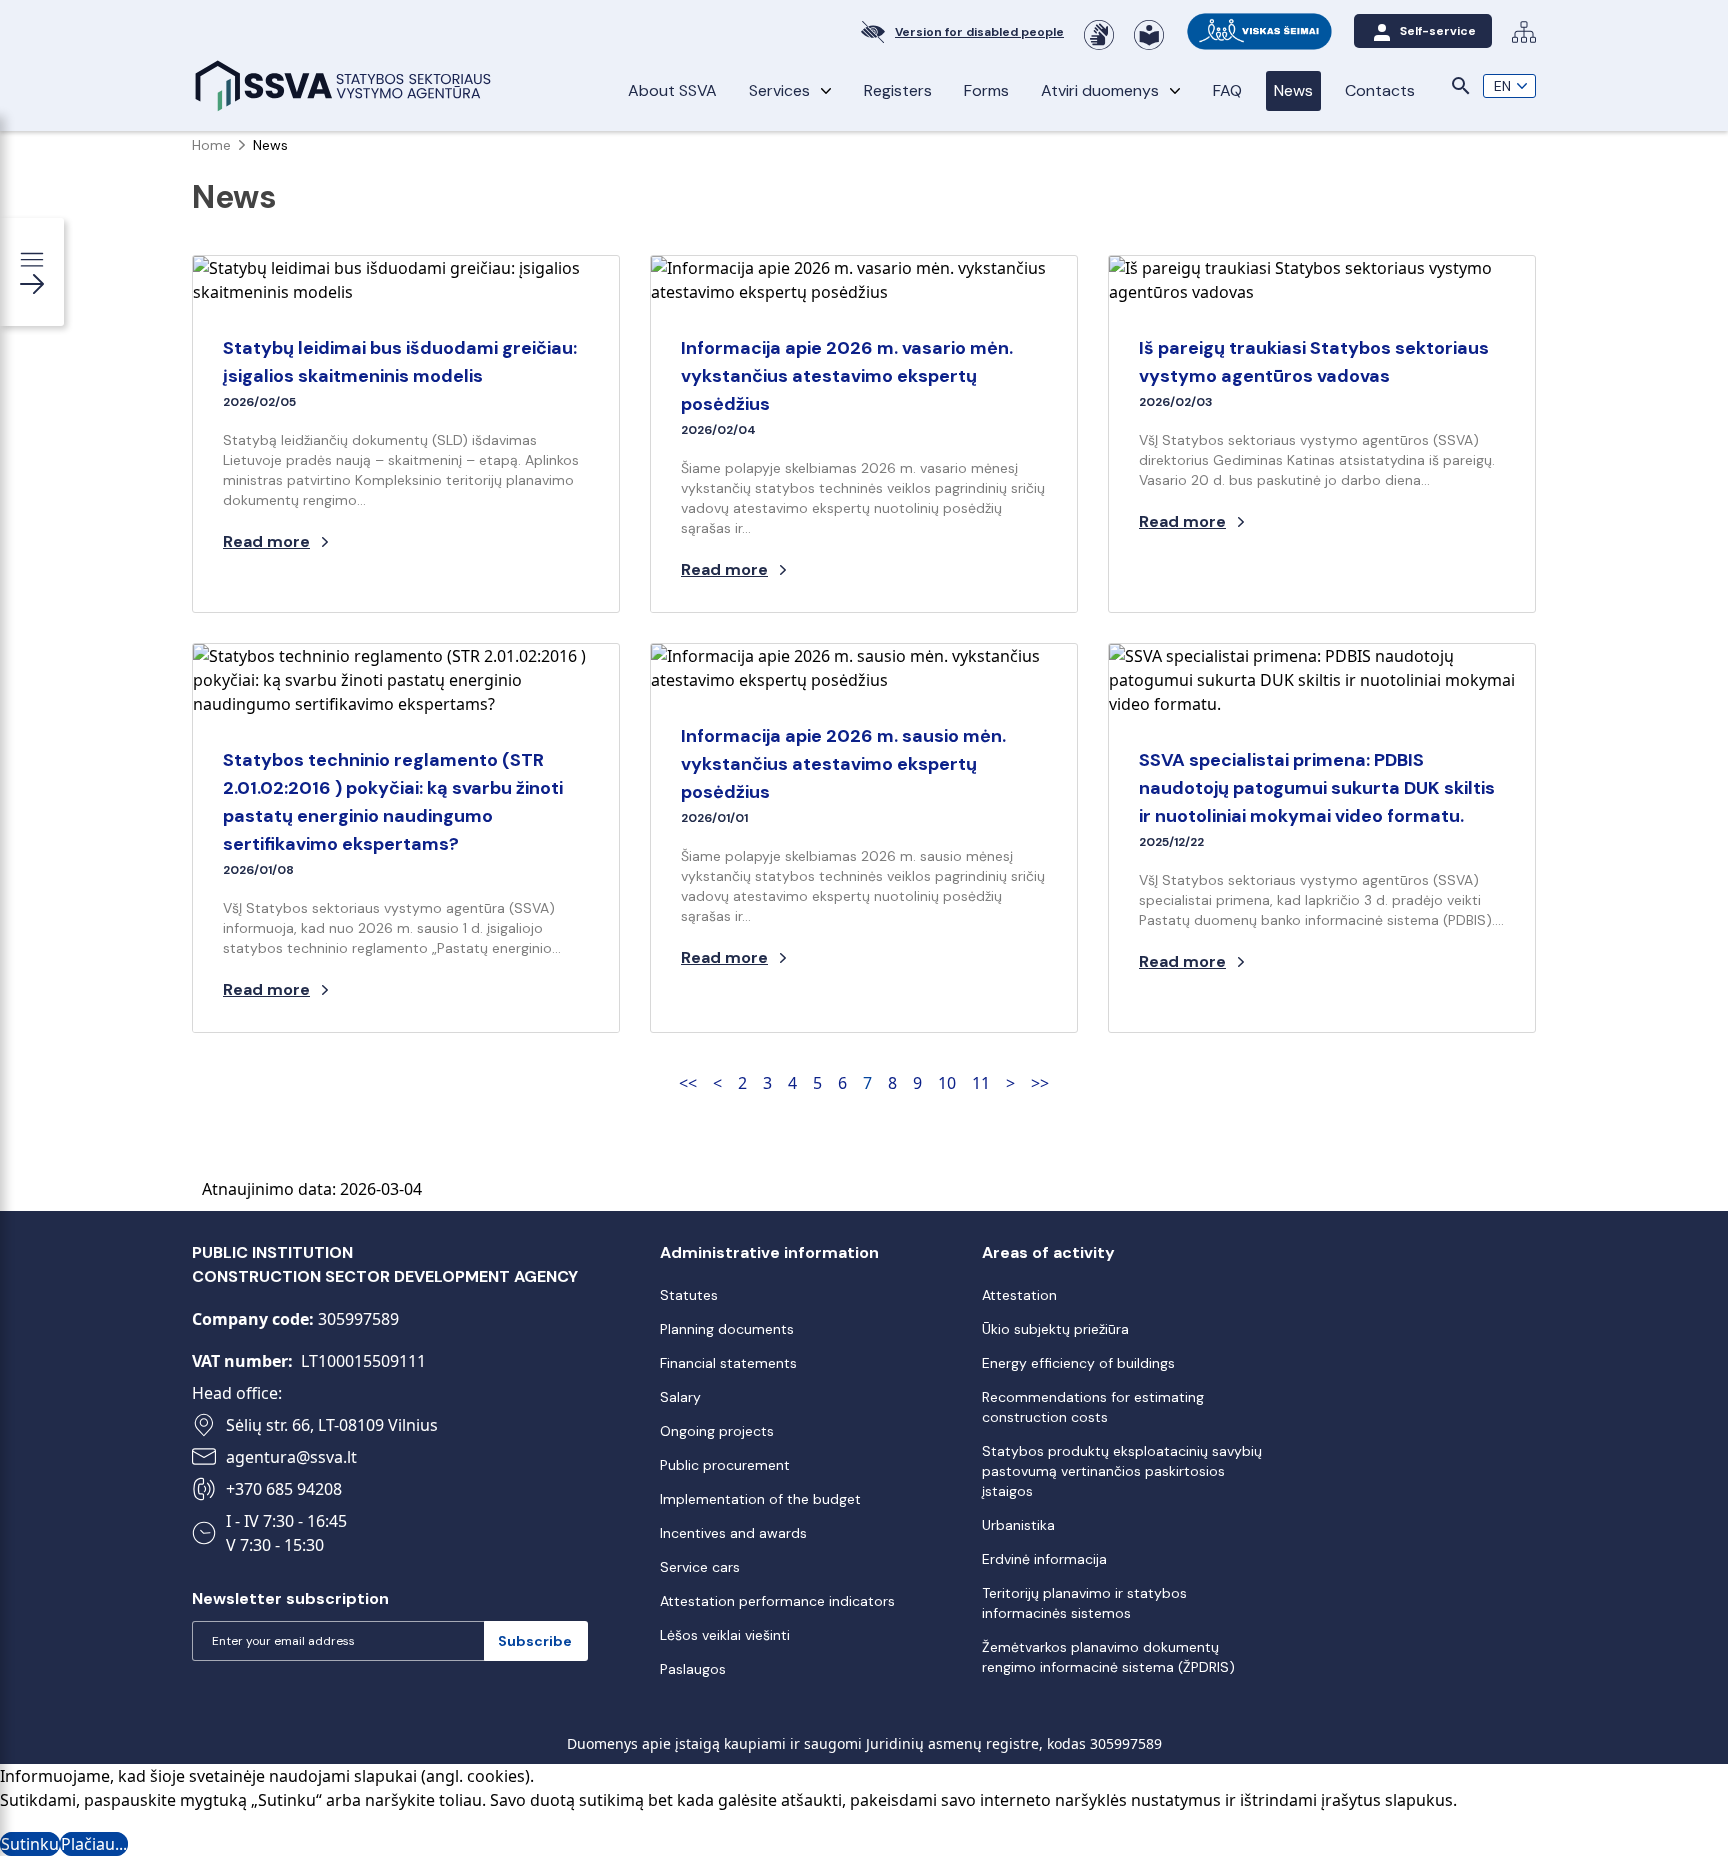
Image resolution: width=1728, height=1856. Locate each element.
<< (688, 1083)
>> (1040, 1083)
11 (981, 1083)
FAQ (1227, 90)
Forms (986, 90)
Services (779, 90)
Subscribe (535, 1641)
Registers (898, 90)
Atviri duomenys (1100, 90)
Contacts (1380, 90)
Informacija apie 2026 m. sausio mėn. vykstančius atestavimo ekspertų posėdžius (843, 764)
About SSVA (672, 90)
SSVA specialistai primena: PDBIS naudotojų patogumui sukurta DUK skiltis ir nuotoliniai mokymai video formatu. (1317, 788)
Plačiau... (94, 1844)
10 (947, 1083)
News (1293, 90)
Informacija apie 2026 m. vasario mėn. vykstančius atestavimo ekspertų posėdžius (847, 376)
